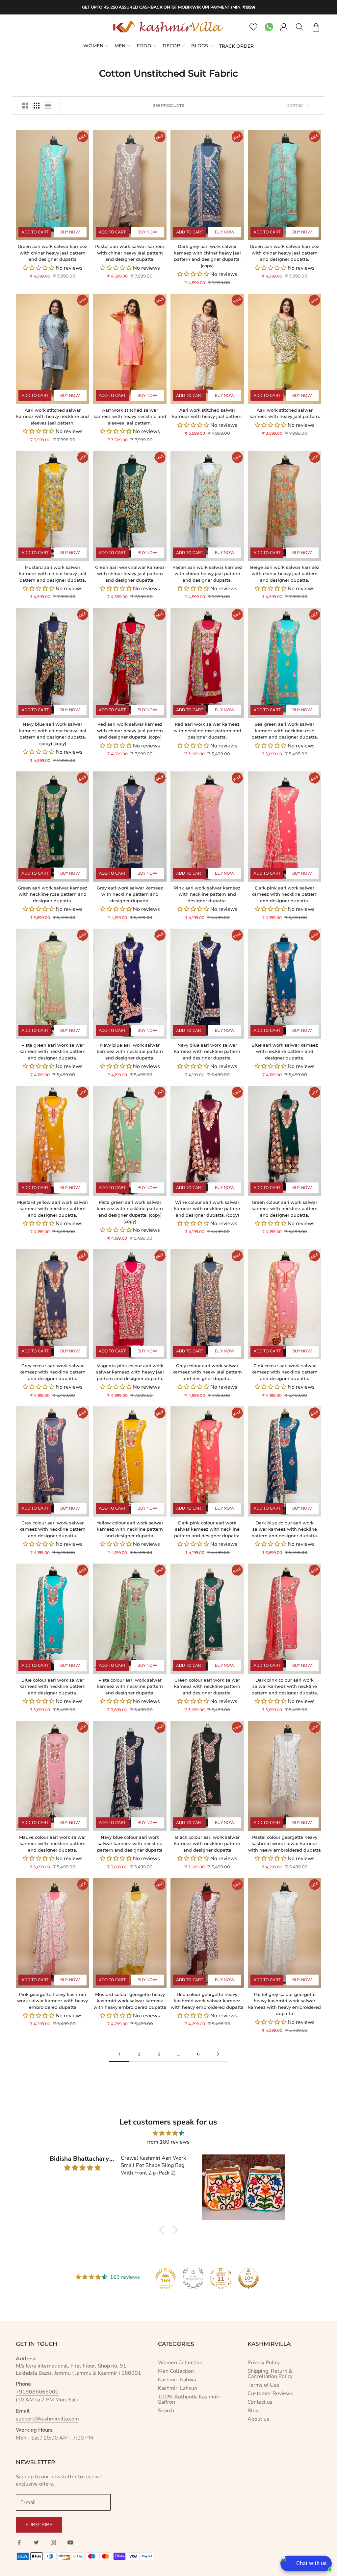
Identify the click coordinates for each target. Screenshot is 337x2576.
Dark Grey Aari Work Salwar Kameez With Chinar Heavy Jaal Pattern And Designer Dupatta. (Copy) (207, 256)
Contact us (260, 2402)
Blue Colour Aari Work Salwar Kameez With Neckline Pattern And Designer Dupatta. (52, 1686)
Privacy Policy (264, 2363)
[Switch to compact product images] (48, 106)
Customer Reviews (270, 2394)
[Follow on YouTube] (70, 2542)
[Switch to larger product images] (25, 106)
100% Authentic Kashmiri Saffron (189, 2399)
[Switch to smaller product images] (37, 106)
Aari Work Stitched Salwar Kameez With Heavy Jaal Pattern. (207, 413)
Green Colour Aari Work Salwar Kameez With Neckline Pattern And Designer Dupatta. (285, 1209)
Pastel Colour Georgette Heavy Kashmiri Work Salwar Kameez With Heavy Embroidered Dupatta (285, 1844)
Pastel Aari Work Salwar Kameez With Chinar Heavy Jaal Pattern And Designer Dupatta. (130, 253)
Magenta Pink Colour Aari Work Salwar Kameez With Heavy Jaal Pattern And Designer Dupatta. (130, 1372)
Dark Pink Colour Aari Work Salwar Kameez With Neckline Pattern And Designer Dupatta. (207, 1529)
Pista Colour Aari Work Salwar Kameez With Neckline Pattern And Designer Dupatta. (130, 1686)
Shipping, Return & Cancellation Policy (270, 2374)
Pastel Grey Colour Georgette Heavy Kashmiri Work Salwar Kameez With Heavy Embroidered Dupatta (285, 2004)
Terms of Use (263, 2385)
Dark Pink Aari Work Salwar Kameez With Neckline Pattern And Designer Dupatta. (285, 894)
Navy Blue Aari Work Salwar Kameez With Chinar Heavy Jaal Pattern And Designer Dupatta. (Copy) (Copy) (53, 734)
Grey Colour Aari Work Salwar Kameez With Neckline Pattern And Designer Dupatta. (52, 1372)
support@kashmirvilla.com (47, 2419)
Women (93, 46)
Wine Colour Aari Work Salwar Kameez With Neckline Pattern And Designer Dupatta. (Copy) (207, 1209)
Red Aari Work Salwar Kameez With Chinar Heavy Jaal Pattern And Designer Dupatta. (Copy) (130, 730)
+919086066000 (37, 2392)
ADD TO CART (35, 232)
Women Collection (180, 2363)
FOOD (144, 46)
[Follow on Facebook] (19, 2542)
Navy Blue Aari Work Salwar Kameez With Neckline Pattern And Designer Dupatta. (130, 1051)
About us (258, 2419)
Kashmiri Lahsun (178, 2388)
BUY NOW (70, 232)
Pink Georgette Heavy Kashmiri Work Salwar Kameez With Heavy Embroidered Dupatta (52, 2001)
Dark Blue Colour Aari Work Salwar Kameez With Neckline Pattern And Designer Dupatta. (285, 1529)
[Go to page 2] (218, 2054)
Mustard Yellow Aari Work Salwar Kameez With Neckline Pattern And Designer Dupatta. (53, 1209)
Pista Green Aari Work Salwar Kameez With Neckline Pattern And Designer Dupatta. (52, 1051)
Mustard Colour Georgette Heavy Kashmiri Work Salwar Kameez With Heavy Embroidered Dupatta (130, 2001)
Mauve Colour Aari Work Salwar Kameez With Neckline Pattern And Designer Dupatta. (52, 1844)
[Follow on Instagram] (53, 2542)
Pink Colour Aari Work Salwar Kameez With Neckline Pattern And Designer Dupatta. (285, 1372)
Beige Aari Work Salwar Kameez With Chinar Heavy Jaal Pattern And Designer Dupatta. (285, 574)
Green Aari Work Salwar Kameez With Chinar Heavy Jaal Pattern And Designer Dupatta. (285, 253)
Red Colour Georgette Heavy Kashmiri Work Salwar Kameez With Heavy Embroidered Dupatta (207, 2001)
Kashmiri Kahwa (177, 2380)
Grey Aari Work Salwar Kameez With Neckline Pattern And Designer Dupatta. (130, 894)
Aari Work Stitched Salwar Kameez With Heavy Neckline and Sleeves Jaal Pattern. (52, 416)
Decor (171, 46)
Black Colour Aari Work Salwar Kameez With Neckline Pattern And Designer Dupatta (207, 1844)
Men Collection (176, 2371)
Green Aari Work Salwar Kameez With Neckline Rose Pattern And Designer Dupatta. (52, 894)
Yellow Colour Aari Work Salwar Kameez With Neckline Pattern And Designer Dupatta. (130, 1529)
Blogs (200, 46)
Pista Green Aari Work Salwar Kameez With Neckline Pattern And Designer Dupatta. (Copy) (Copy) (130, 1212)
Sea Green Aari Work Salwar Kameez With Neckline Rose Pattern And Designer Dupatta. (285, 730)
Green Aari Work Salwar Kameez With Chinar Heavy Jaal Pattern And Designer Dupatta (52, 253)
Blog (253, 2411)
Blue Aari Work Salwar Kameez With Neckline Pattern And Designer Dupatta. (285, 1051)
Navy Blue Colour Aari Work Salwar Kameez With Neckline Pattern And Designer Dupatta (130, 1844)
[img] (168, 2133)
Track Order (236, 46)
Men (120, 46)
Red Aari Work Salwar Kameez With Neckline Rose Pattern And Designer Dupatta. (207, 730)
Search (166, 2411)
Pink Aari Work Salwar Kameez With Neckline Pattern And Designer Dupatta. (207, 894)
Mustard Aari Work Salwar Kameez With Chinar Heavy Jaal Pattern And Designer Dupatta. (53, 574)
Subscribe (39, 2525)
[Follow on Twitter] (36, 2542)
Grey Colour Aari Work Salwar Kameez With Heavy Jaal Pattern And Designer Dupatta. (207, 1372)
